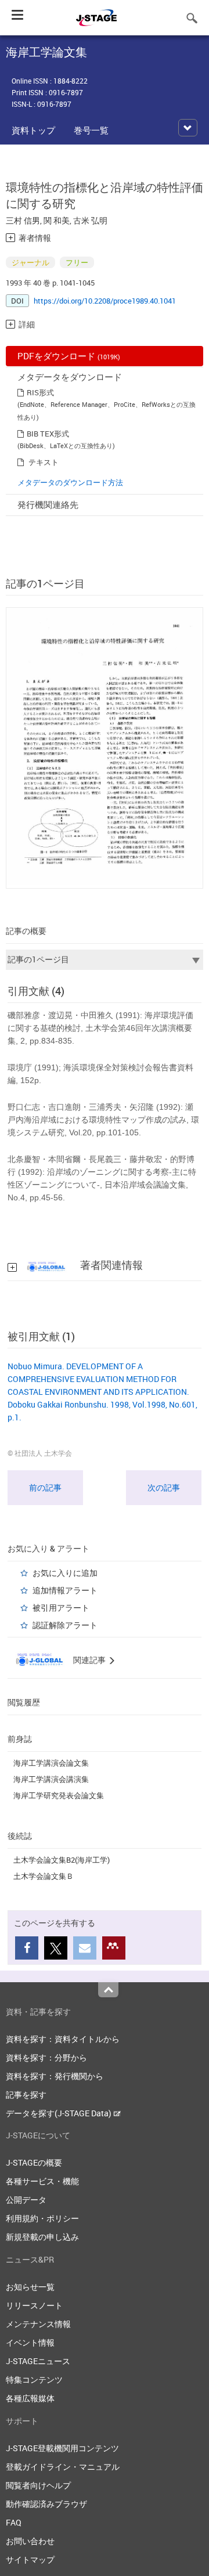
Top (108, 1990)
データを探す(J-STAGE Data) (60, 2113)
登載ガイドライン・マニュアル (63, 2467)
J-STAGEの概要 (34, 2162)
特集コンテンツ (34, 2380)
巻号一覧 (91, 130)
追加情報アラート (65, 1590)
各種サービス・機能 (42, 2181)
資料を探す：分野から (46, 2057)
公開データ (26, 2200)
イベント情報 (30, 2342)
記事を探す (26, 2095)
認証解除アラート (65, 1625)
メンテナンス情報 (38, 2324)
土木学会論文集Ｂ (44, 1876)
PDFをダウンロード (69, 356)
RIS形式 (40, 392)
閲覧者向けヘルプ (38, 2485)
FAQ (14, 2522)
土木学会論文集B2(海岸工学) (62, 1860)
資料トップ (33, 130)
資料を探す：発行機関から (55, 2076)
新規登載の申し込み (42, 2237)
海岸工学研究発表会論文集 (59, 1795)
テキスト (44, 462)
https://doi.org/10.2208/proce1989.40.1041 (105, 301)
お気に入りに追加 (65, 1573)
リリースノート (34, 2305)
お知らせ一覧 (30, 2287)
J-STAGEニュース (38, 2361)
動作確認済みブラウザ (46, 2504)
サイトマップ (30, 2559)
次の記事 (164, 1487)
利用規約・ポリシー (42, 2218)
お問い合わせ (30, 2541)
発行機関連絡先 (48, 504)
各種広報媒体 (30, 2398)
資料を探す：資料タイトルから (63, 2039)
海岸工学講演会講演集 (51, 1779)
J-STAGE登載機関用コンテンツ (62, 2448)
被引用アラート (61, 1608)
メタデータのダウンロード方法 (70, 482)
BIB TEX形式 (48, 434)
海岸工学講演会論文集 (51, 1763)
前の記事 (45, 1487)
